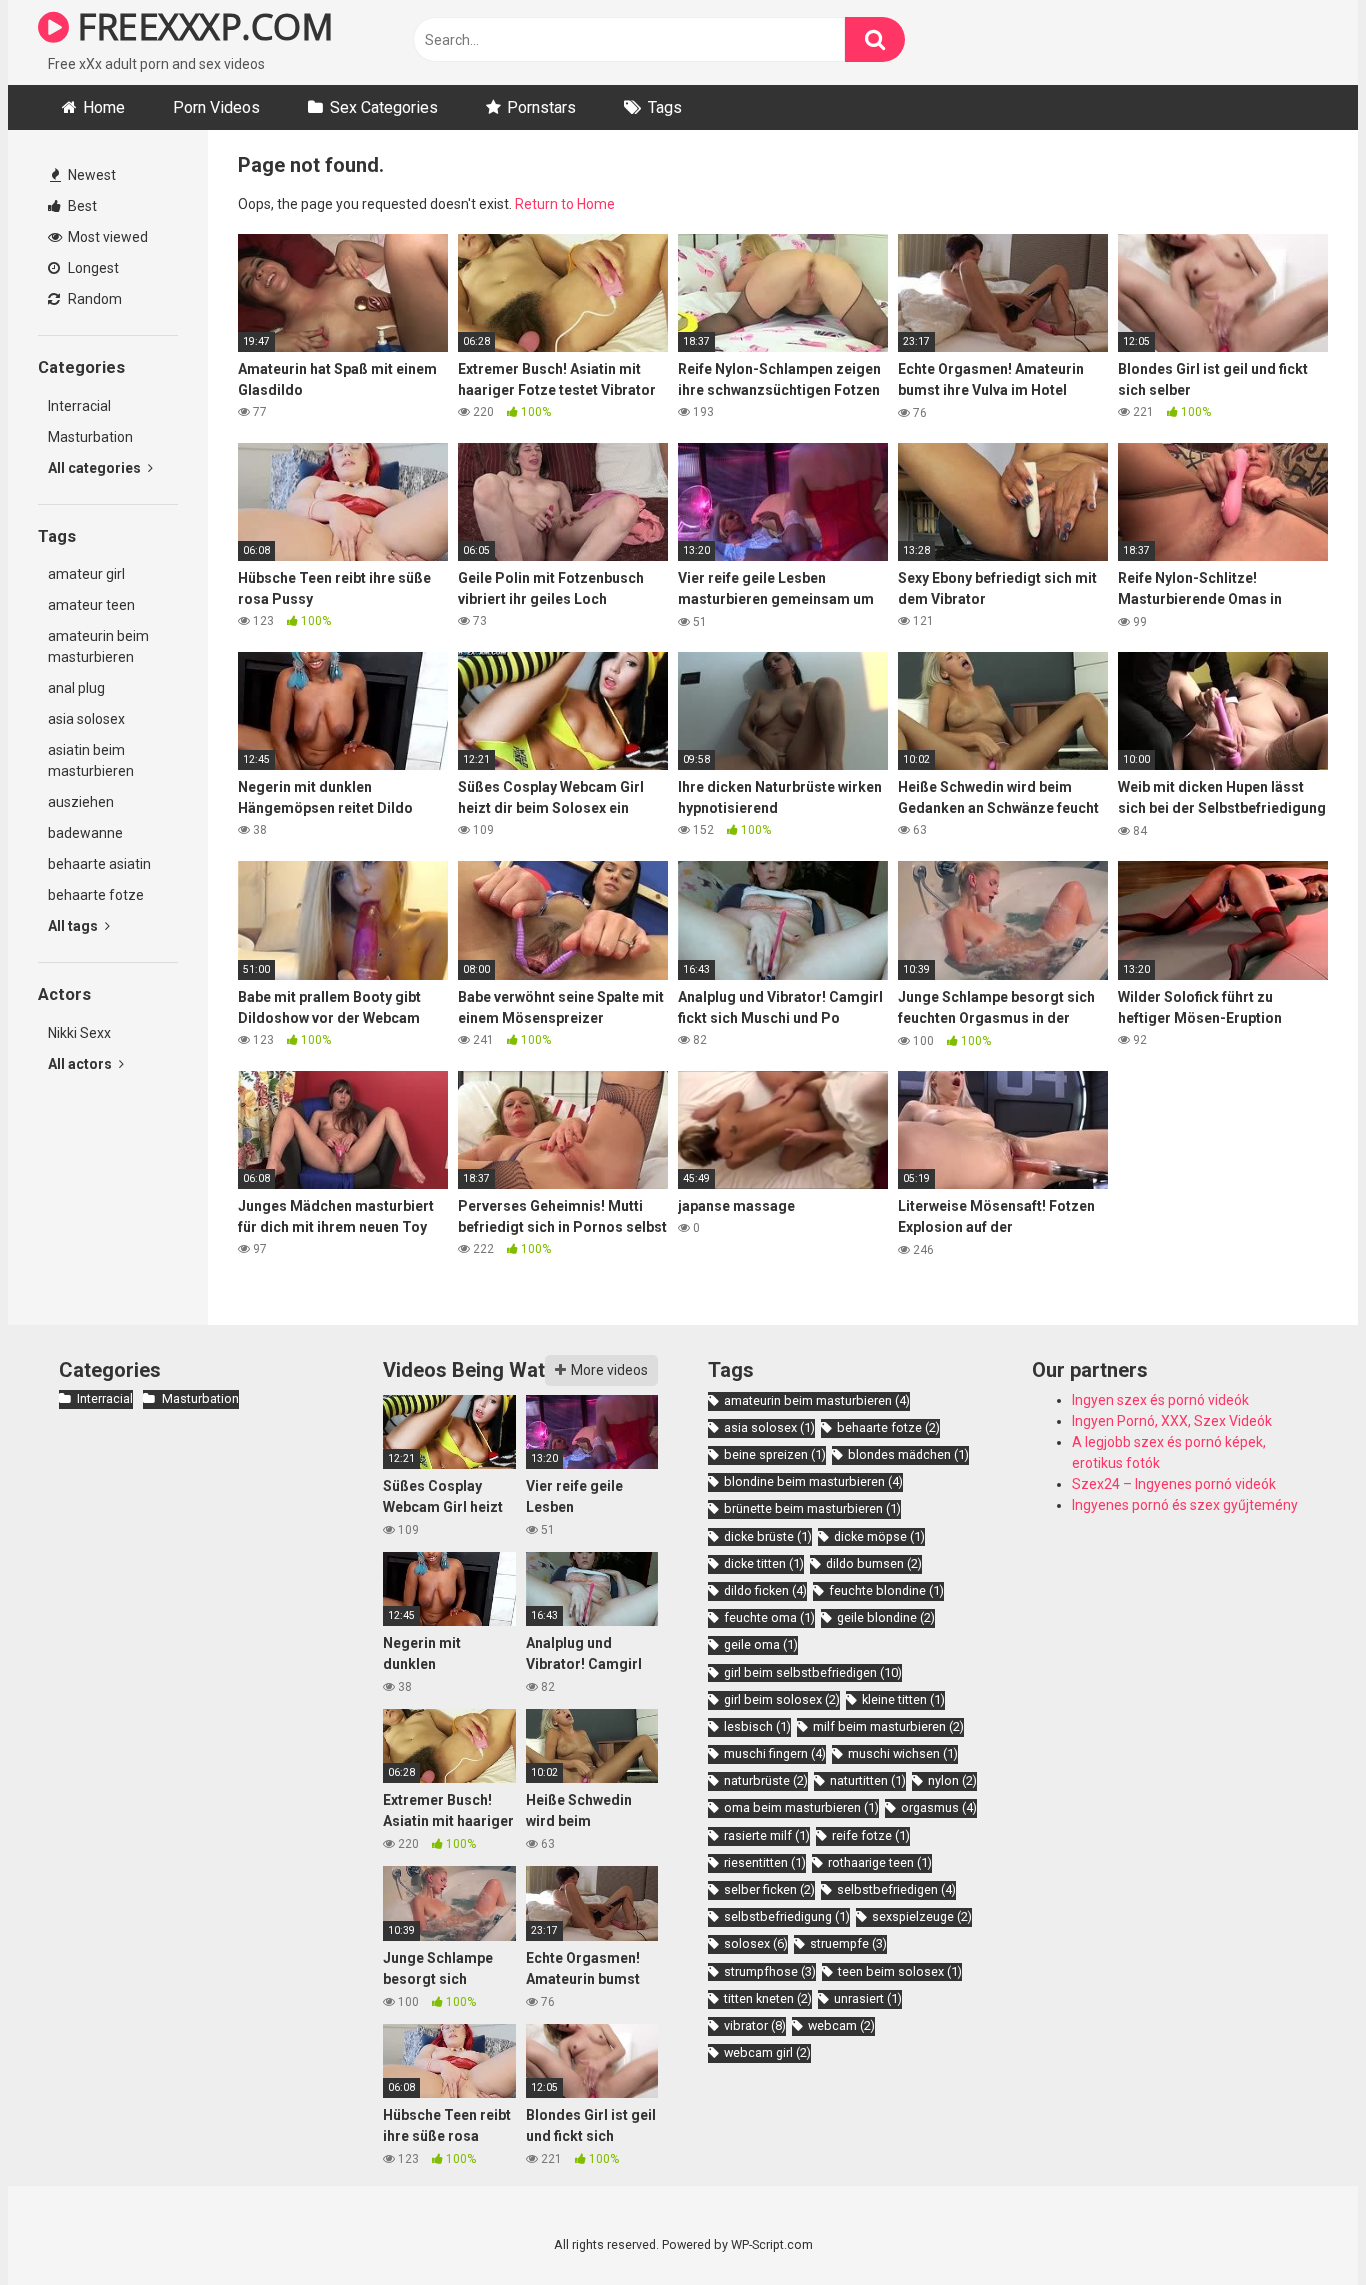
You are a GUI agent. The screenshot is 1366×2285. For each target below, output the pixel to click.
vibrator (755, 2025)
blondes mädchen (908, 1454)
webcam (841, 2025)
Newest (90, 175)
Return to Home (565, 204)
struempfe (848, 1943)
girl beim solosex (782, 1699)
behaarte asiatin (99, 864)
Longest (92, 268)
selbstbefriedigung (787, 1916)
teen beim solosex (900, 1971)
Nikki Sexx (79, 1033)
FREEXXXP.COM (201, 26)
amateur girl (86, 574)
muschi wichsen (903, 1753)
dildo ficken (765, 1590)
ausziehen (81, 802)
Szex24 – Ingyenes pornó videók (1174, 1484)
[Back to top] (1299, 2224)
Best (81, 206)
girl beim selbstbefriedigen (813, 1672)
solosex (756, 1943)
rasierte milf (767, 1835)
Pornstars (541, 107)
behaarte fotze (96, 895)
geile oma (761, 1644)
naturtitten (868, 1780)
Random (93, 299)
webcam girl (767, 2052)
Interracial (79, 406)
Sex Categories (384, 107)
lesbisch (757, 1726)
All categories (96, 468)
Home (104, 107)
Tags (665, 107)
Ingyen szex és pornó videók (1160, 1400)
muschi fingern (775, 1753)
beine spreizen (775, 1454)
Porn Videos (216, 107)
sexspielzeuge (922, 1916)
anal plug (76, 688)
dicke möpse (879, 1536)
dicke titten (764, 1563)
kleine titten (903, 1699)
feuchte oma (769, 1617)
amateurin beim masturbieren (98, 646)
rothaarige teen (880, 1862)
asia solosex (86, 719)
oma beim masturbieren (801, 1807)
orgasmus (939, 1807)
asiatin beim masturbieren (91, 760)
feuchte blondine (886, 1590)
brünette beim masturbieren (812, 1508)
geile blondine (886, 1617)
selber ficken (769, 1889)
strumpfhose (770, 1971)
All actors (81, 1064)
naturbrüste (766, 1780)
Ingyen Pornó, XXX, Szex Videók (1172, 1421)
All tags (74, 926)
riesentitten (765, 1862)
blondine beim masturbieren (813, 1481)
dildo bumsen (874, 1563)
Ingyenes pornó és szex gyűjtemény (1185, 1505)
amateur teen (91, 605)
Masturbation (90, 437)
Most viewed (106, 237)
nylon (952, 1780)
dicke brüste (768, 1536)
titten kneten (768, 1998)
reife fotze (871, 1835)
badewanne (85, 833)
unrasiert (868, 1998)
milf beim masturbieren (888, 1726)
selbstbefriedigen (896, 1889)
